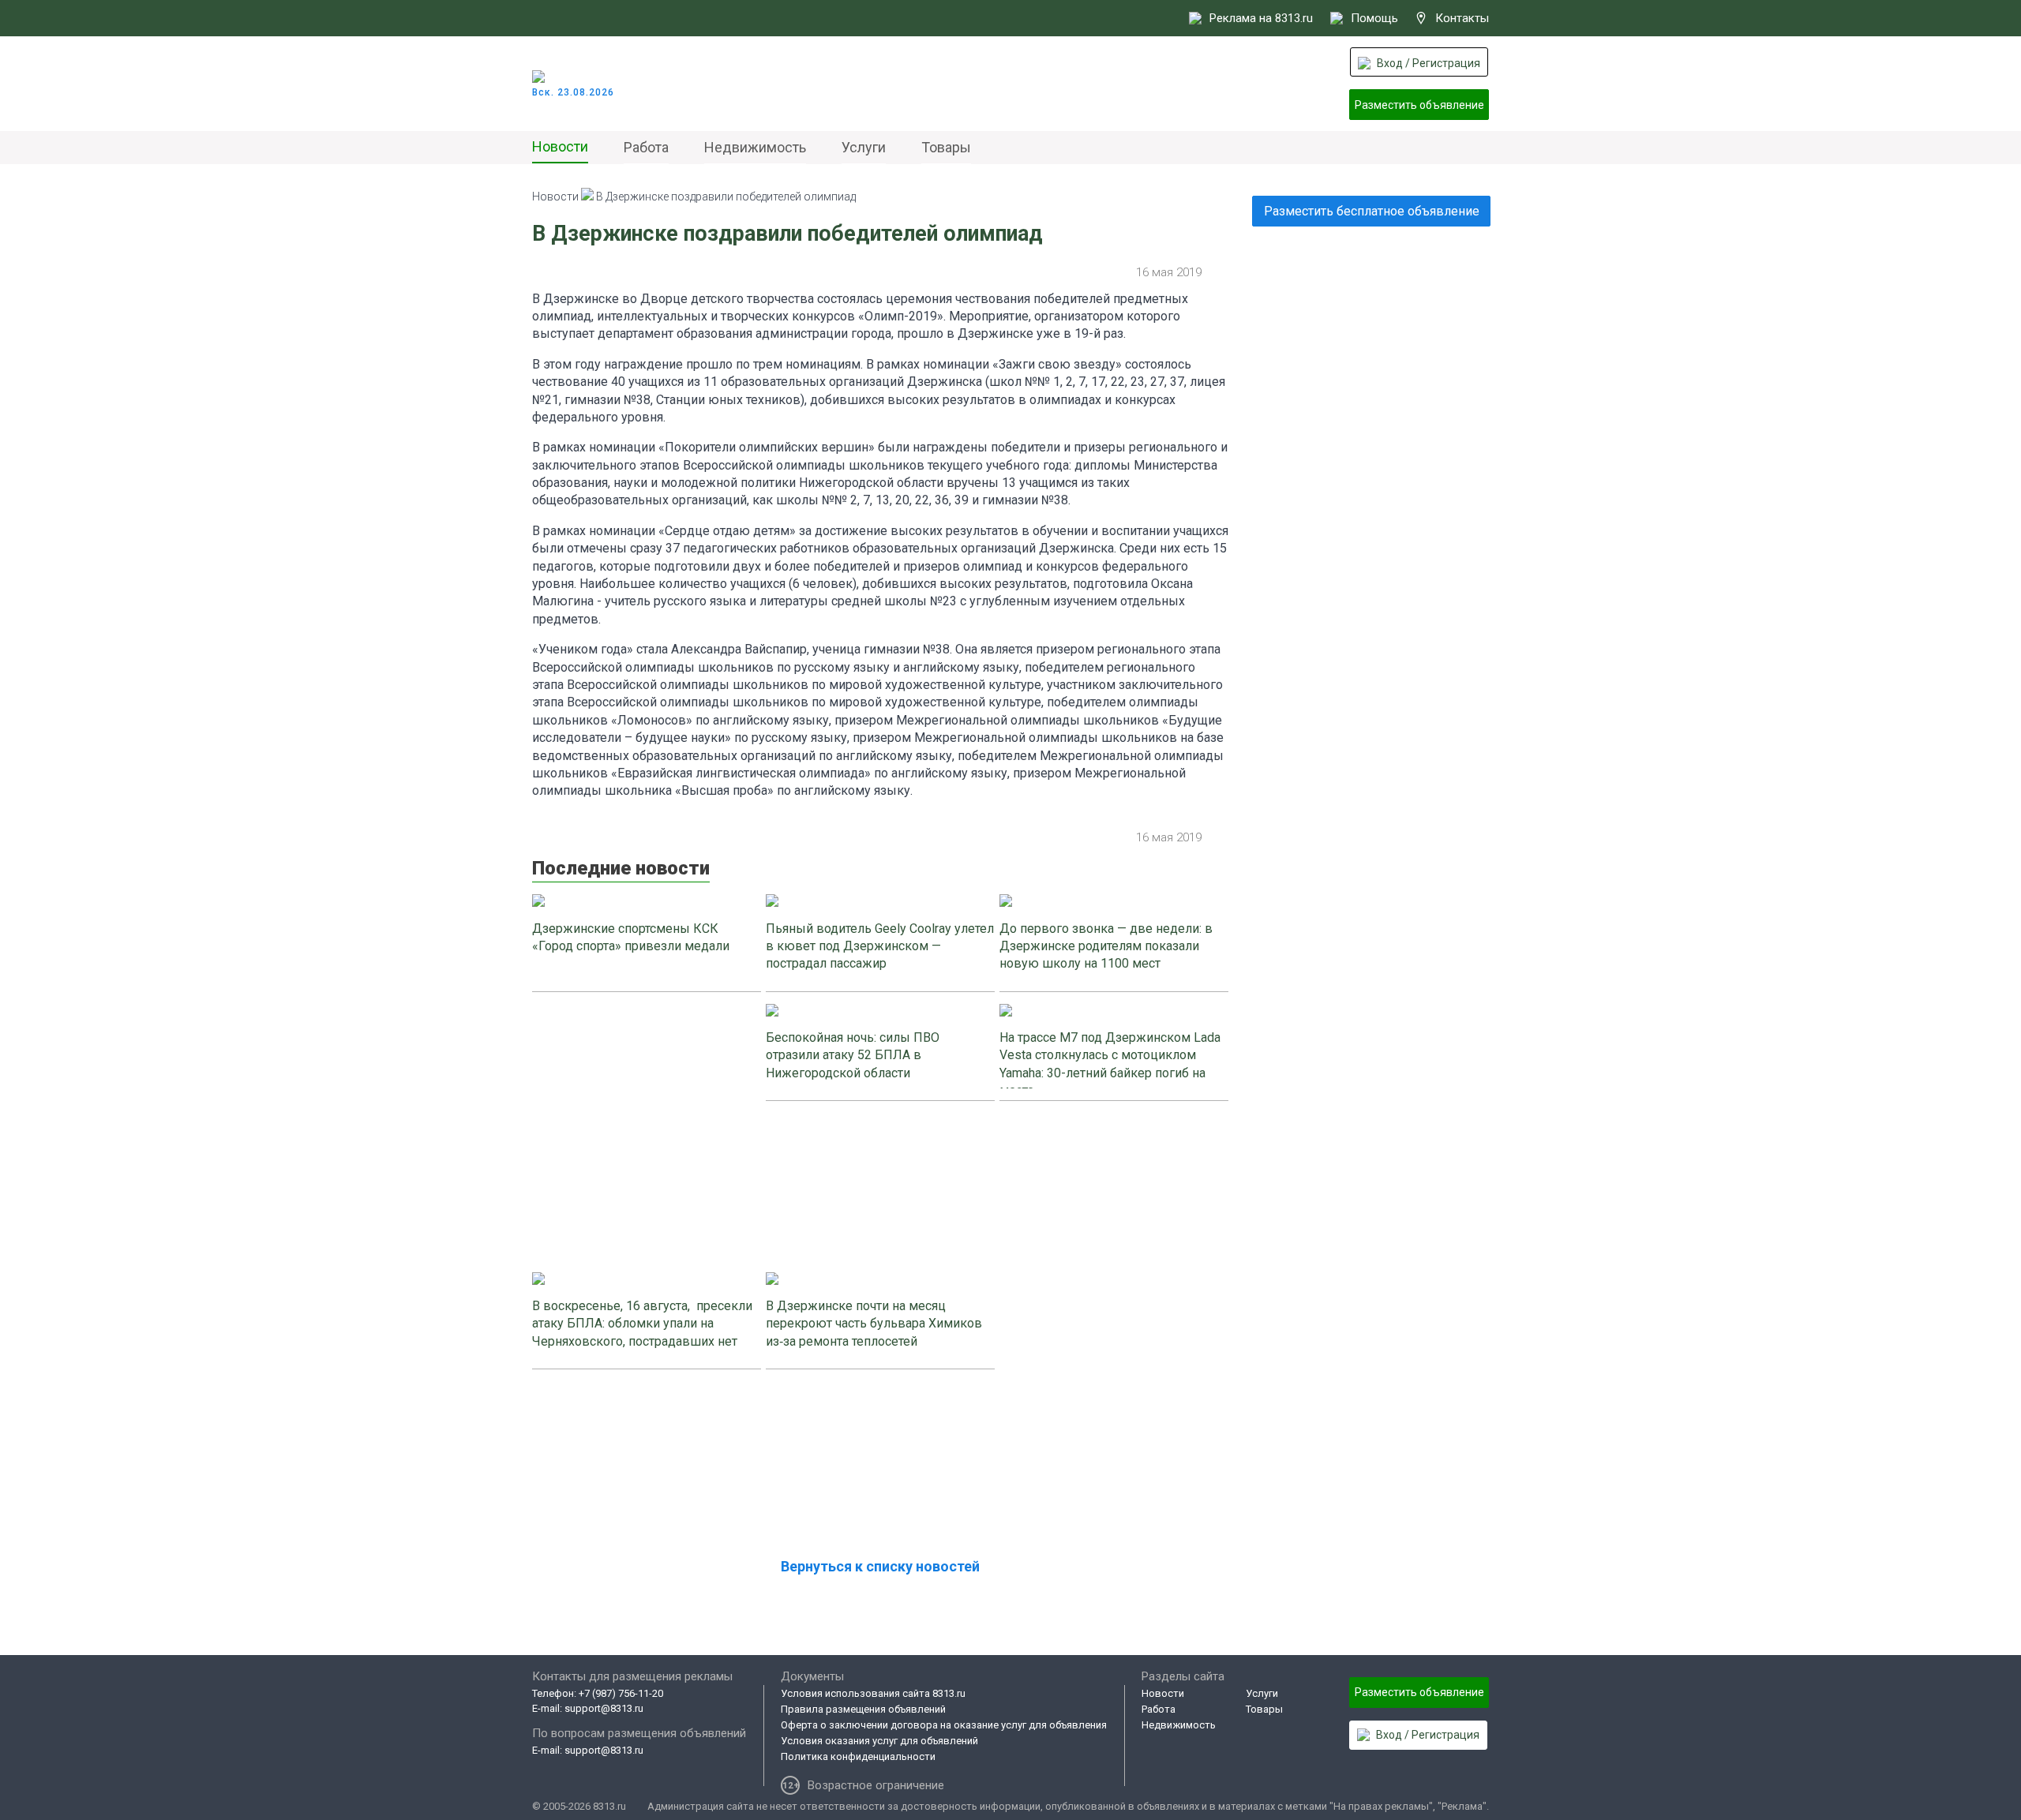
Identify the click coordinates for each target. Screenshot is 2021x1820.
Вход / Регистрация (1429, 63)
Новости (560, 146)
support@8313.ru (604, 1708)
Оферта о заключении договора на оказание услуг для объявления (944, 1725)
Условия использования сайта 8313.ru (873, 1693)
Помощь (1374, 18)
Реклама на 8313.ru (1261, 18)
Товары (946, 147)
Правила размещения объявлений (863, 1709)
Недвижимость (755, 147)
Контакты (1462, 18)
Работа (646, 147)
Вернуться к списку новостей (880, 1566)
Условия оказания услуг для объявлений (879, 1741)
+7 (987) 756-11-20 (621, 1693)
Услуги (864, 147)
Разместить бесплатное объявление (1372, 211)
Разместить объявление (1419, 105)
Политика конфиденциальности (858, 1756)
